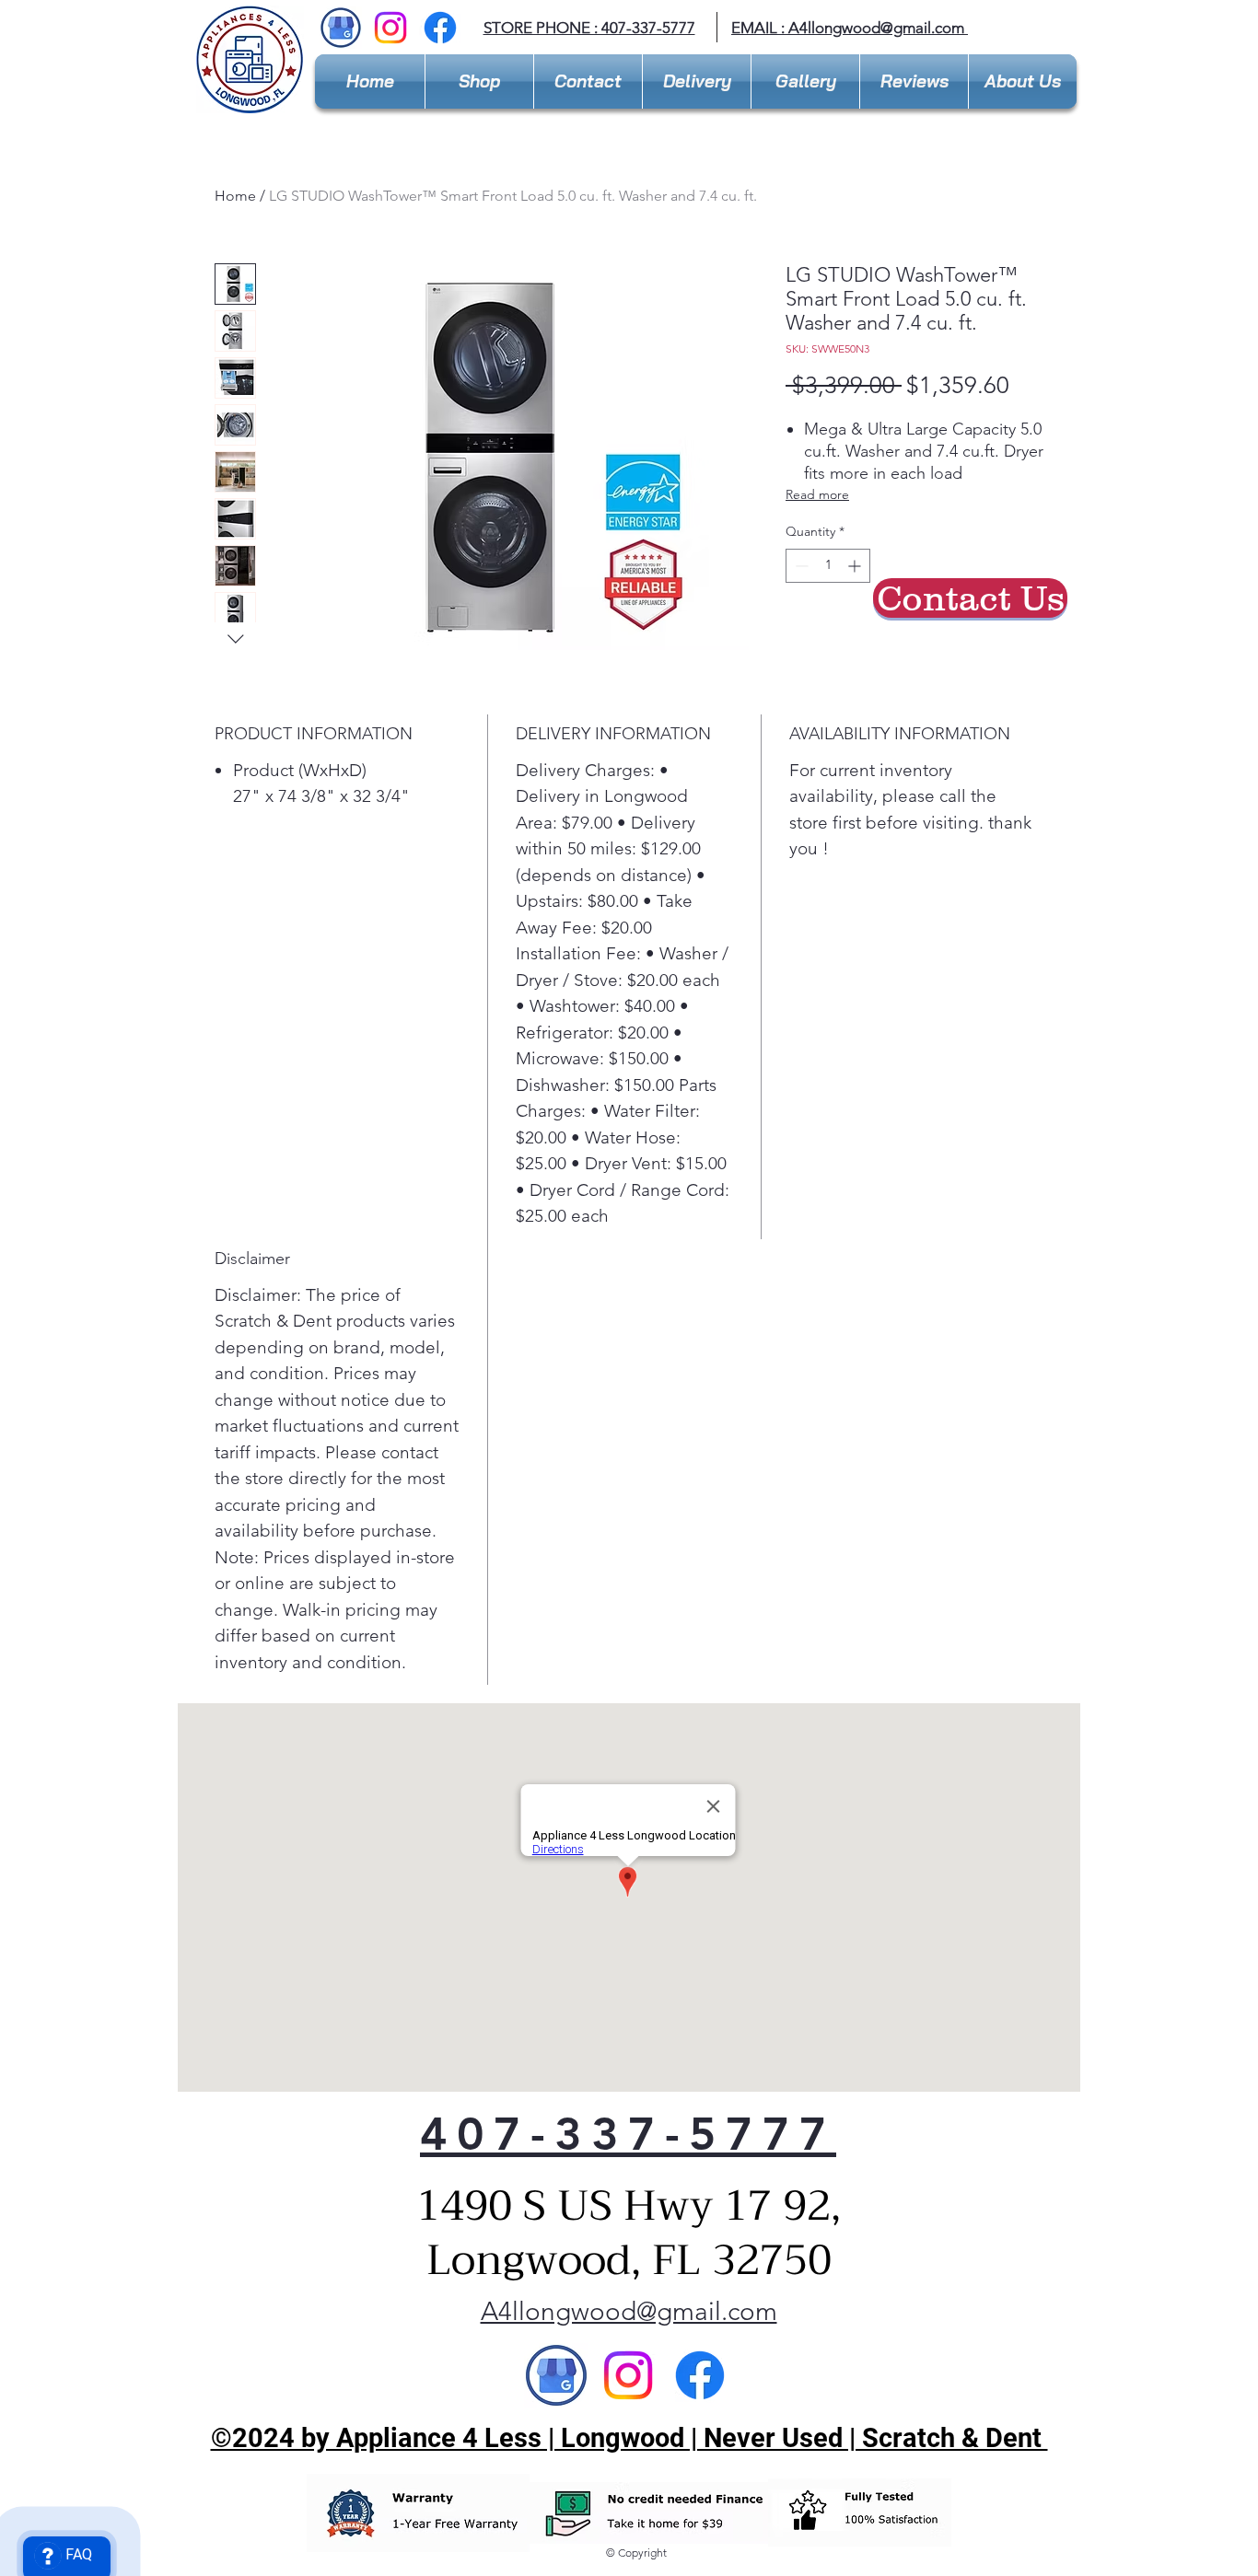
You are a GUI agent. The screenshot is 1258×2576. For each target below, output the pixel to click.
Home (235, 196)
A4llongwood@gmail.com (876, 28)
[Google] (556, 2375)
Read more (817, 494)
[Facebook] (440, 28)
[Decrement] (800, 566)
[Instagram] (390, 28)
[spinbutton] (828, 566)
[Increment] (856, 566)
